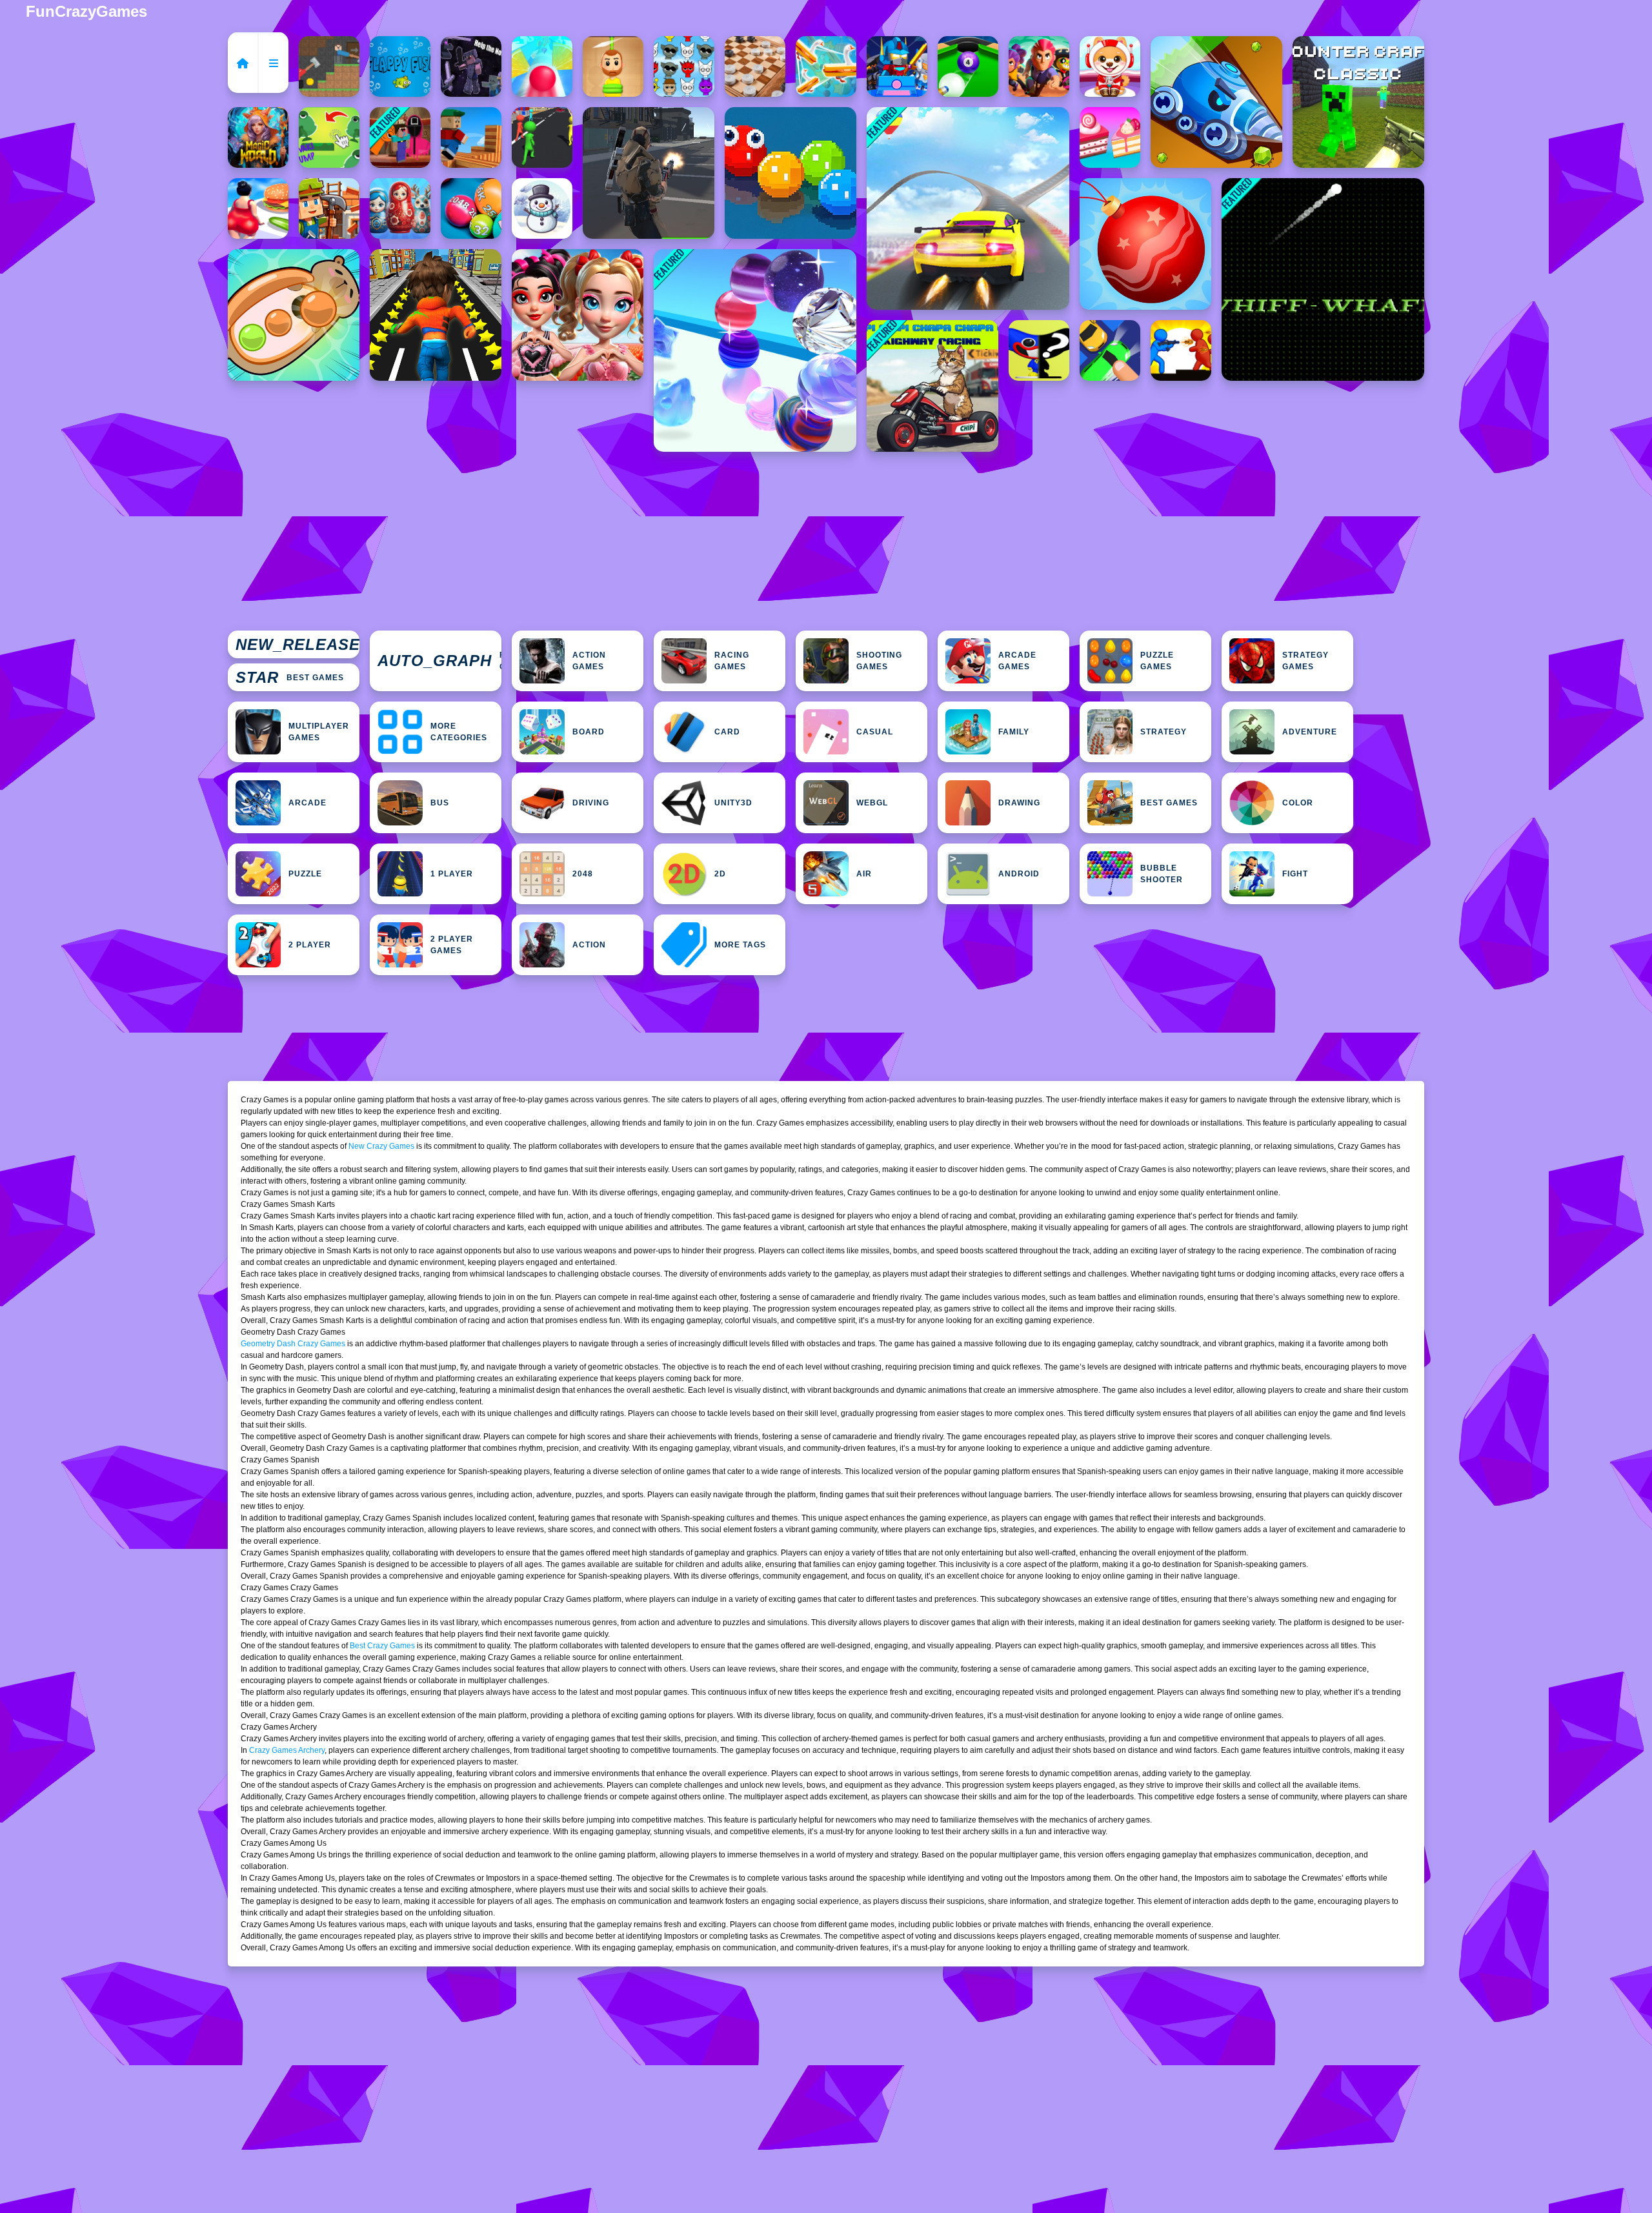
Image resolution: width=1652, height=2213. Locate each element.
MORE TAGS (740, 945)
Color (1298, 803)
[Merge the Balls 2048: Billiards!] (471, 208)
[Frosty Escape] (542, 208)
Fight (1295, 874)
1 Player (452, 874)
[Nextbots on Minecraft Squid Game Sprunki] (400, 137)
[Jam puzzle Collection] (1110, 350)
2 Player (310, 945)
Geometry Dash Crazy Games (293, 1344)
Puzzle (305, 874)
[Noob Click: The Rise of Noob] (471, 66)
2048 (583, 874)
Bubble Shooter (1162, 874)
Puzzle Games (1157, 661)
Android (1019, 874)
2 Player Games (452, 945)
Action (589, 945)
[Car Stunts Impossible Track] (968, 208)
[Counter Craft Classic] (1358, 102)
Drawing (1019, 803)
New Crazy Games (381, 1146)
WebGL (872, 803)
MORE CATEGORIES (459, 732)
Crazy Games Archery (287, 1750)
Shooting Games (879, 661)
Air (864, 874)
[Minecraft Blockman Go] (897, 66)
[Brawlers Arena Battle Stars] (1039, 66)
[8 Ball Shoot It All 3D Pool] (968, 66)
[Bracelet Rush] (755, 350)
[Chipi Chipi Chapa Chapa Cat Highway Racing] (932, 386)
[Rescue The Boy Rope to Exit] (613, 66)
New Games (297, 645)
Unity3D (733, 803)
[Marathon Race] (542, 137)
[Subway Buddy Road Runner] (436, 315)
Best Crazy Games (382, 1646)
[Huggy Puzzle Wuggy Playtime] (1039, 350)
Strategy (1163, 732)
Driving (591, 803)
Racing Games (732, 661)
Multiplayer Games (319, 732)
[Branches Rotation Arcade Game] (471, 137)
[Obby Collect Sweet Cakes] (1110, 137)
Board (589, 732)
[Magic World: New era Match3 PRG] (258, 137)
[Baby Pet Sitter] (1110, 66)
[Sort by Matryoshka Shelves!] (400, 208)
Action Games (589, 661)
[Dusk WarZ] (1181, 350)
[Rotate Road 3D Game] (542, 66)
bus (440, 803)
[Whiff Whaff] (1323, 279)
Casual (875, 732)
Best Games (290, 677)
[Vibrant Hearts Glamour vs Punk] (578, 315)
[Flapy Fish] (400, 66)
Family (1014, 732)
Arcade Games (1017, 661)
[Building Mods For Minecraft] (329, 208)
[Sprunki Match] (684, 66)
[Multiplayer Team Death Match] (649, 173)
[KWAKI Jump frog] (329, 137)
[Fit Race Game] (258, 208)
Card (727, 732)
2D (720, 874)
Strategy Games (1305, 661)
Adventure (1310, 732)
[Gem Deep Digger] (1216, 102)
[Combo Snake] (791, 173)
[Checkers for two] (755, 66)
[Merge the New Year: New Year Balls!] (1145, 244)
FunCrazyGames (86, 11)
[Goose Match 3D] (826, 66)
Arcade (307, 803)
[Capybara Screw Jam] (294, 315)
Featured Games (439, 661)
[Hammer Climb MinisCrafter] (329, 66)
